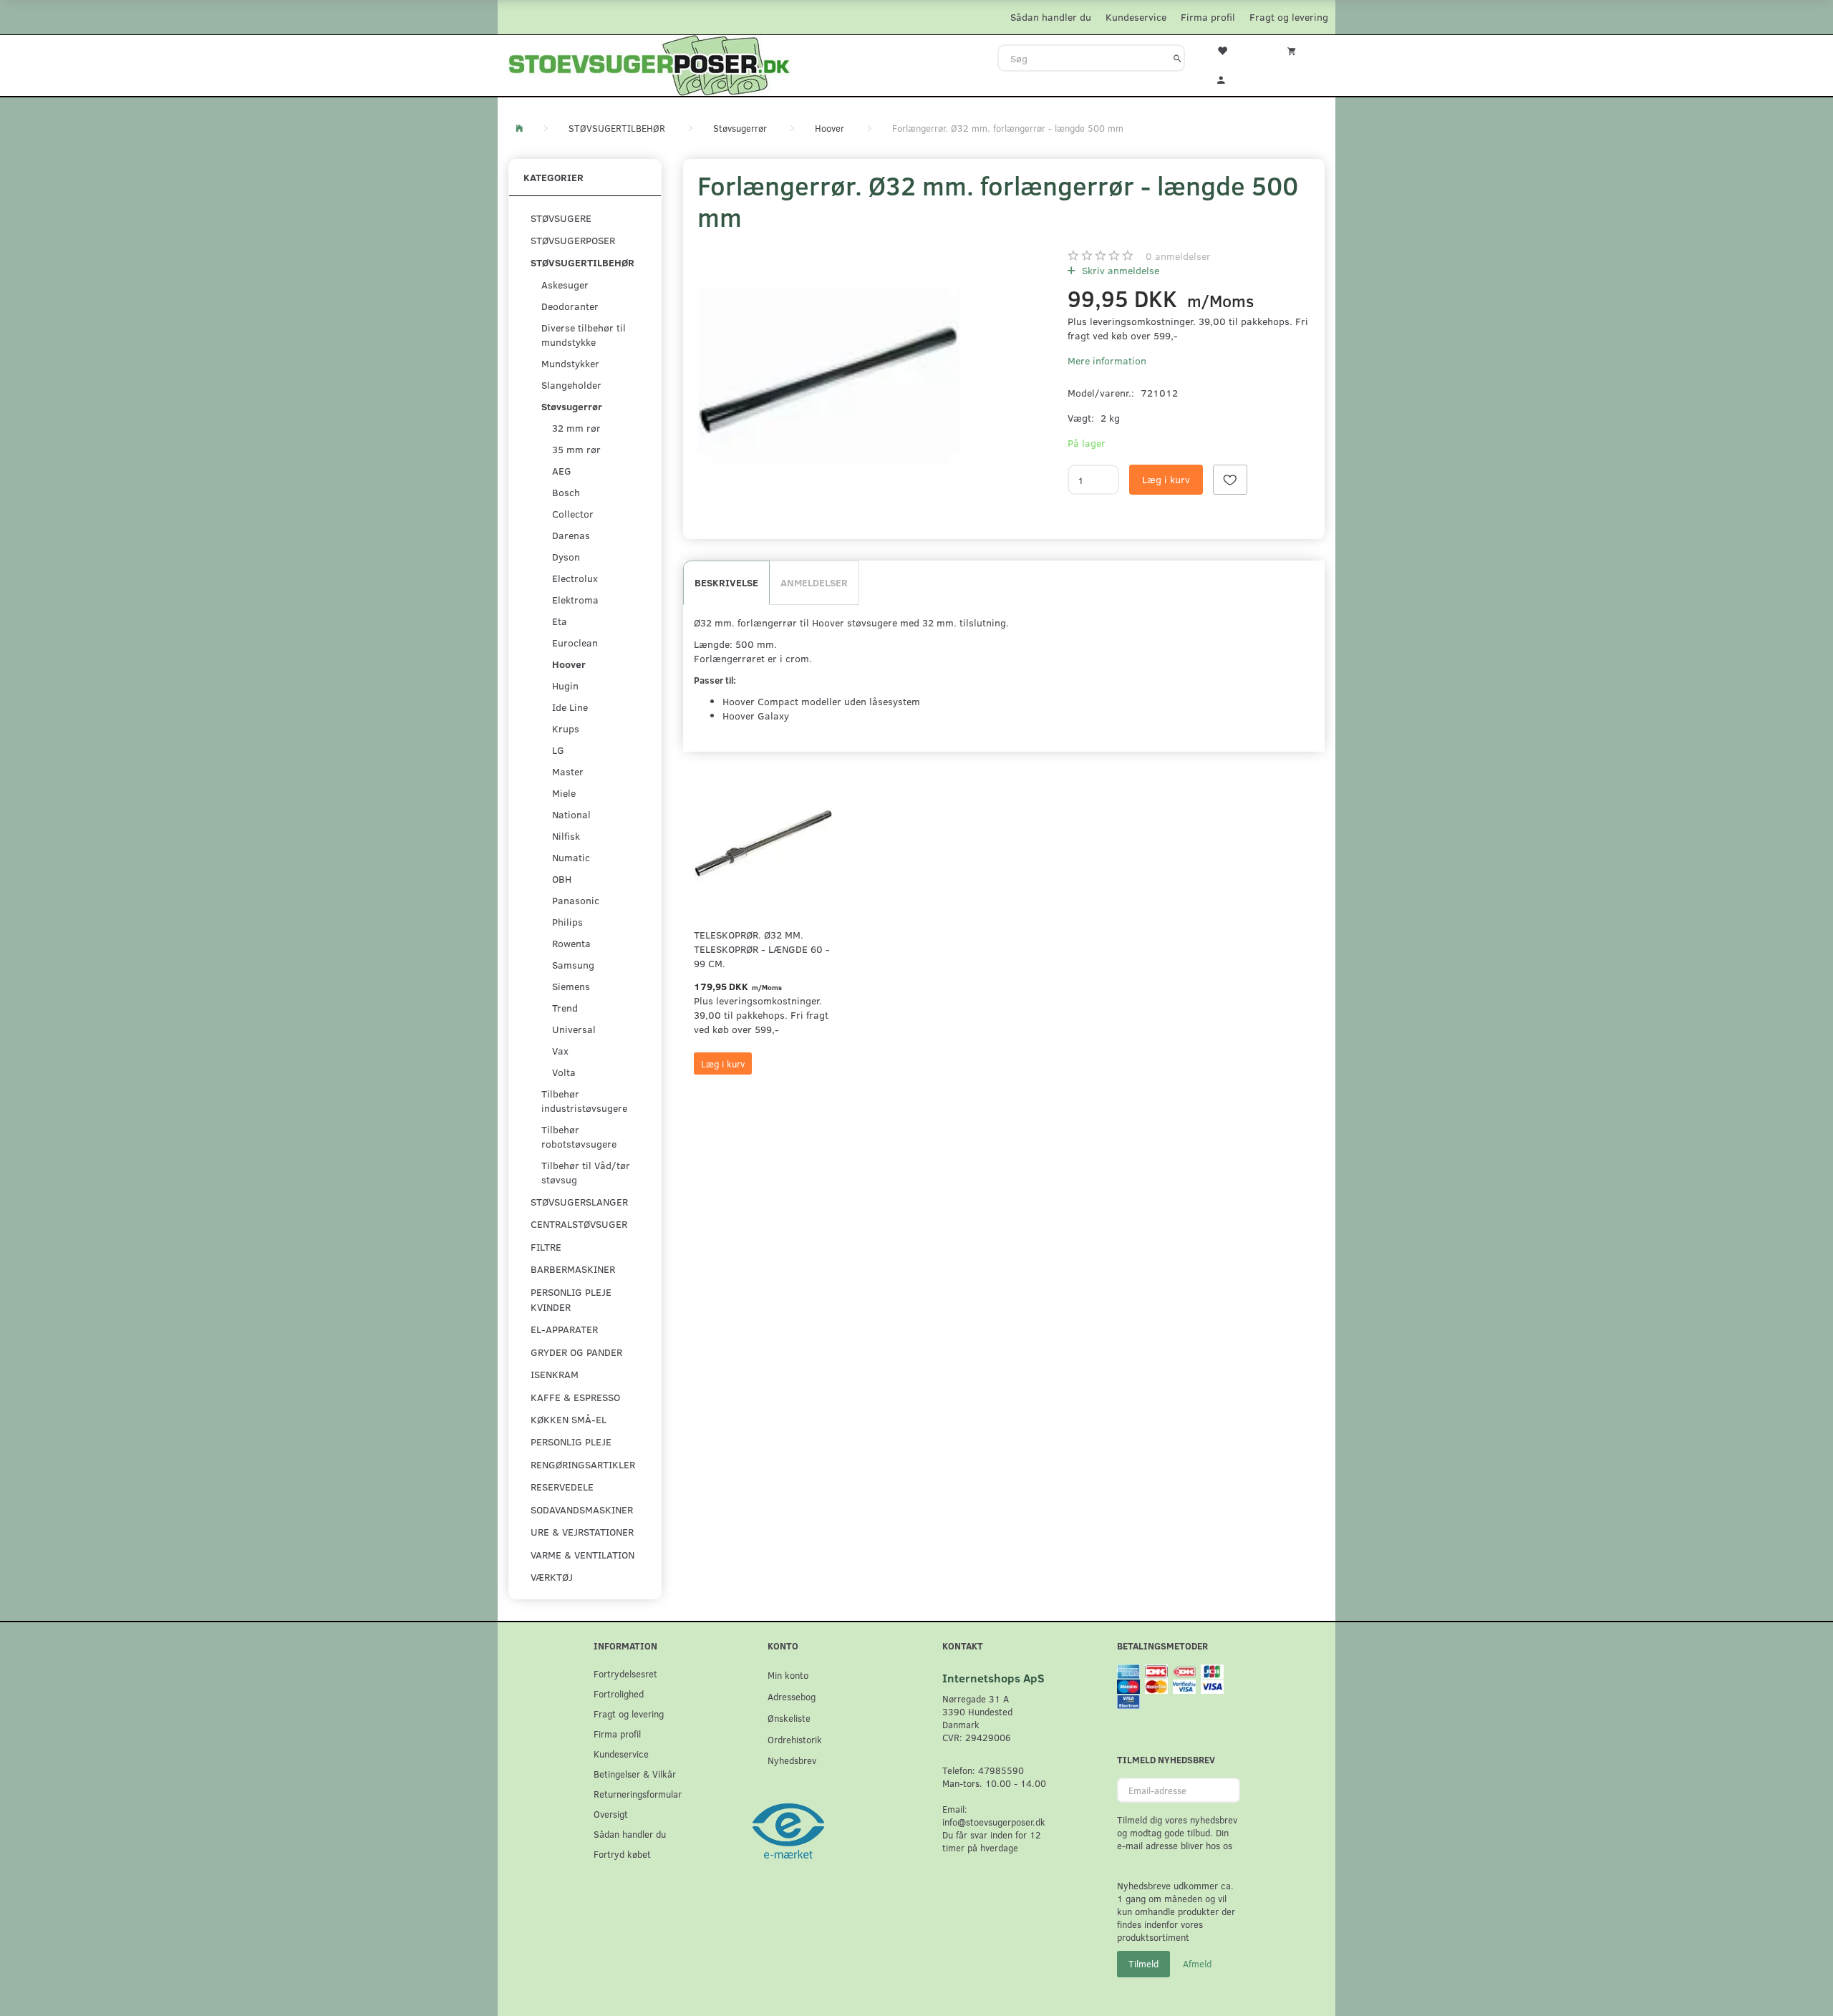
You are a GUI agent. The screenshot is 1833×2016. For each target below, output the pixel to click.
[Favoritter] (1231, 49)
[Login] (1231, 78)
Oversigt (611, 1814)
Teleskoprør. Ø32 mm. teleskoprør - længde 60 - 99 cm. (762, 949)
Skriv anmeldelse (1119, 270)
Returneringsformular (638, 1794)
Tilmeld (1143, 1964)
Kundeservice (1136, 17)
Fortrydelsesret (625, 1673)
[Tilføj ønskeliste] (1230, 480)
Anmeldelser (814, 582)
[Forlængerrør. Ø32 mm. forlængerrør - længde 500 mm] (829, 375)
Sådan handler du (1051, 17)
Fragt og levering (1289, 17)
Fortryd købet (622, 1854)
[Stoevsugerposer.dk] (649, 64)
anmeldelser (1178, 256)
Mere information (1107, 360)
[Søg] (1177, 58)
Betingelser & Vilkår (635, 1774)
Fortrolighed (619, 1693)
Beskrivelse (726, 582)
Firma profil (1208, 17)
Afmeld (1197, 1964)
